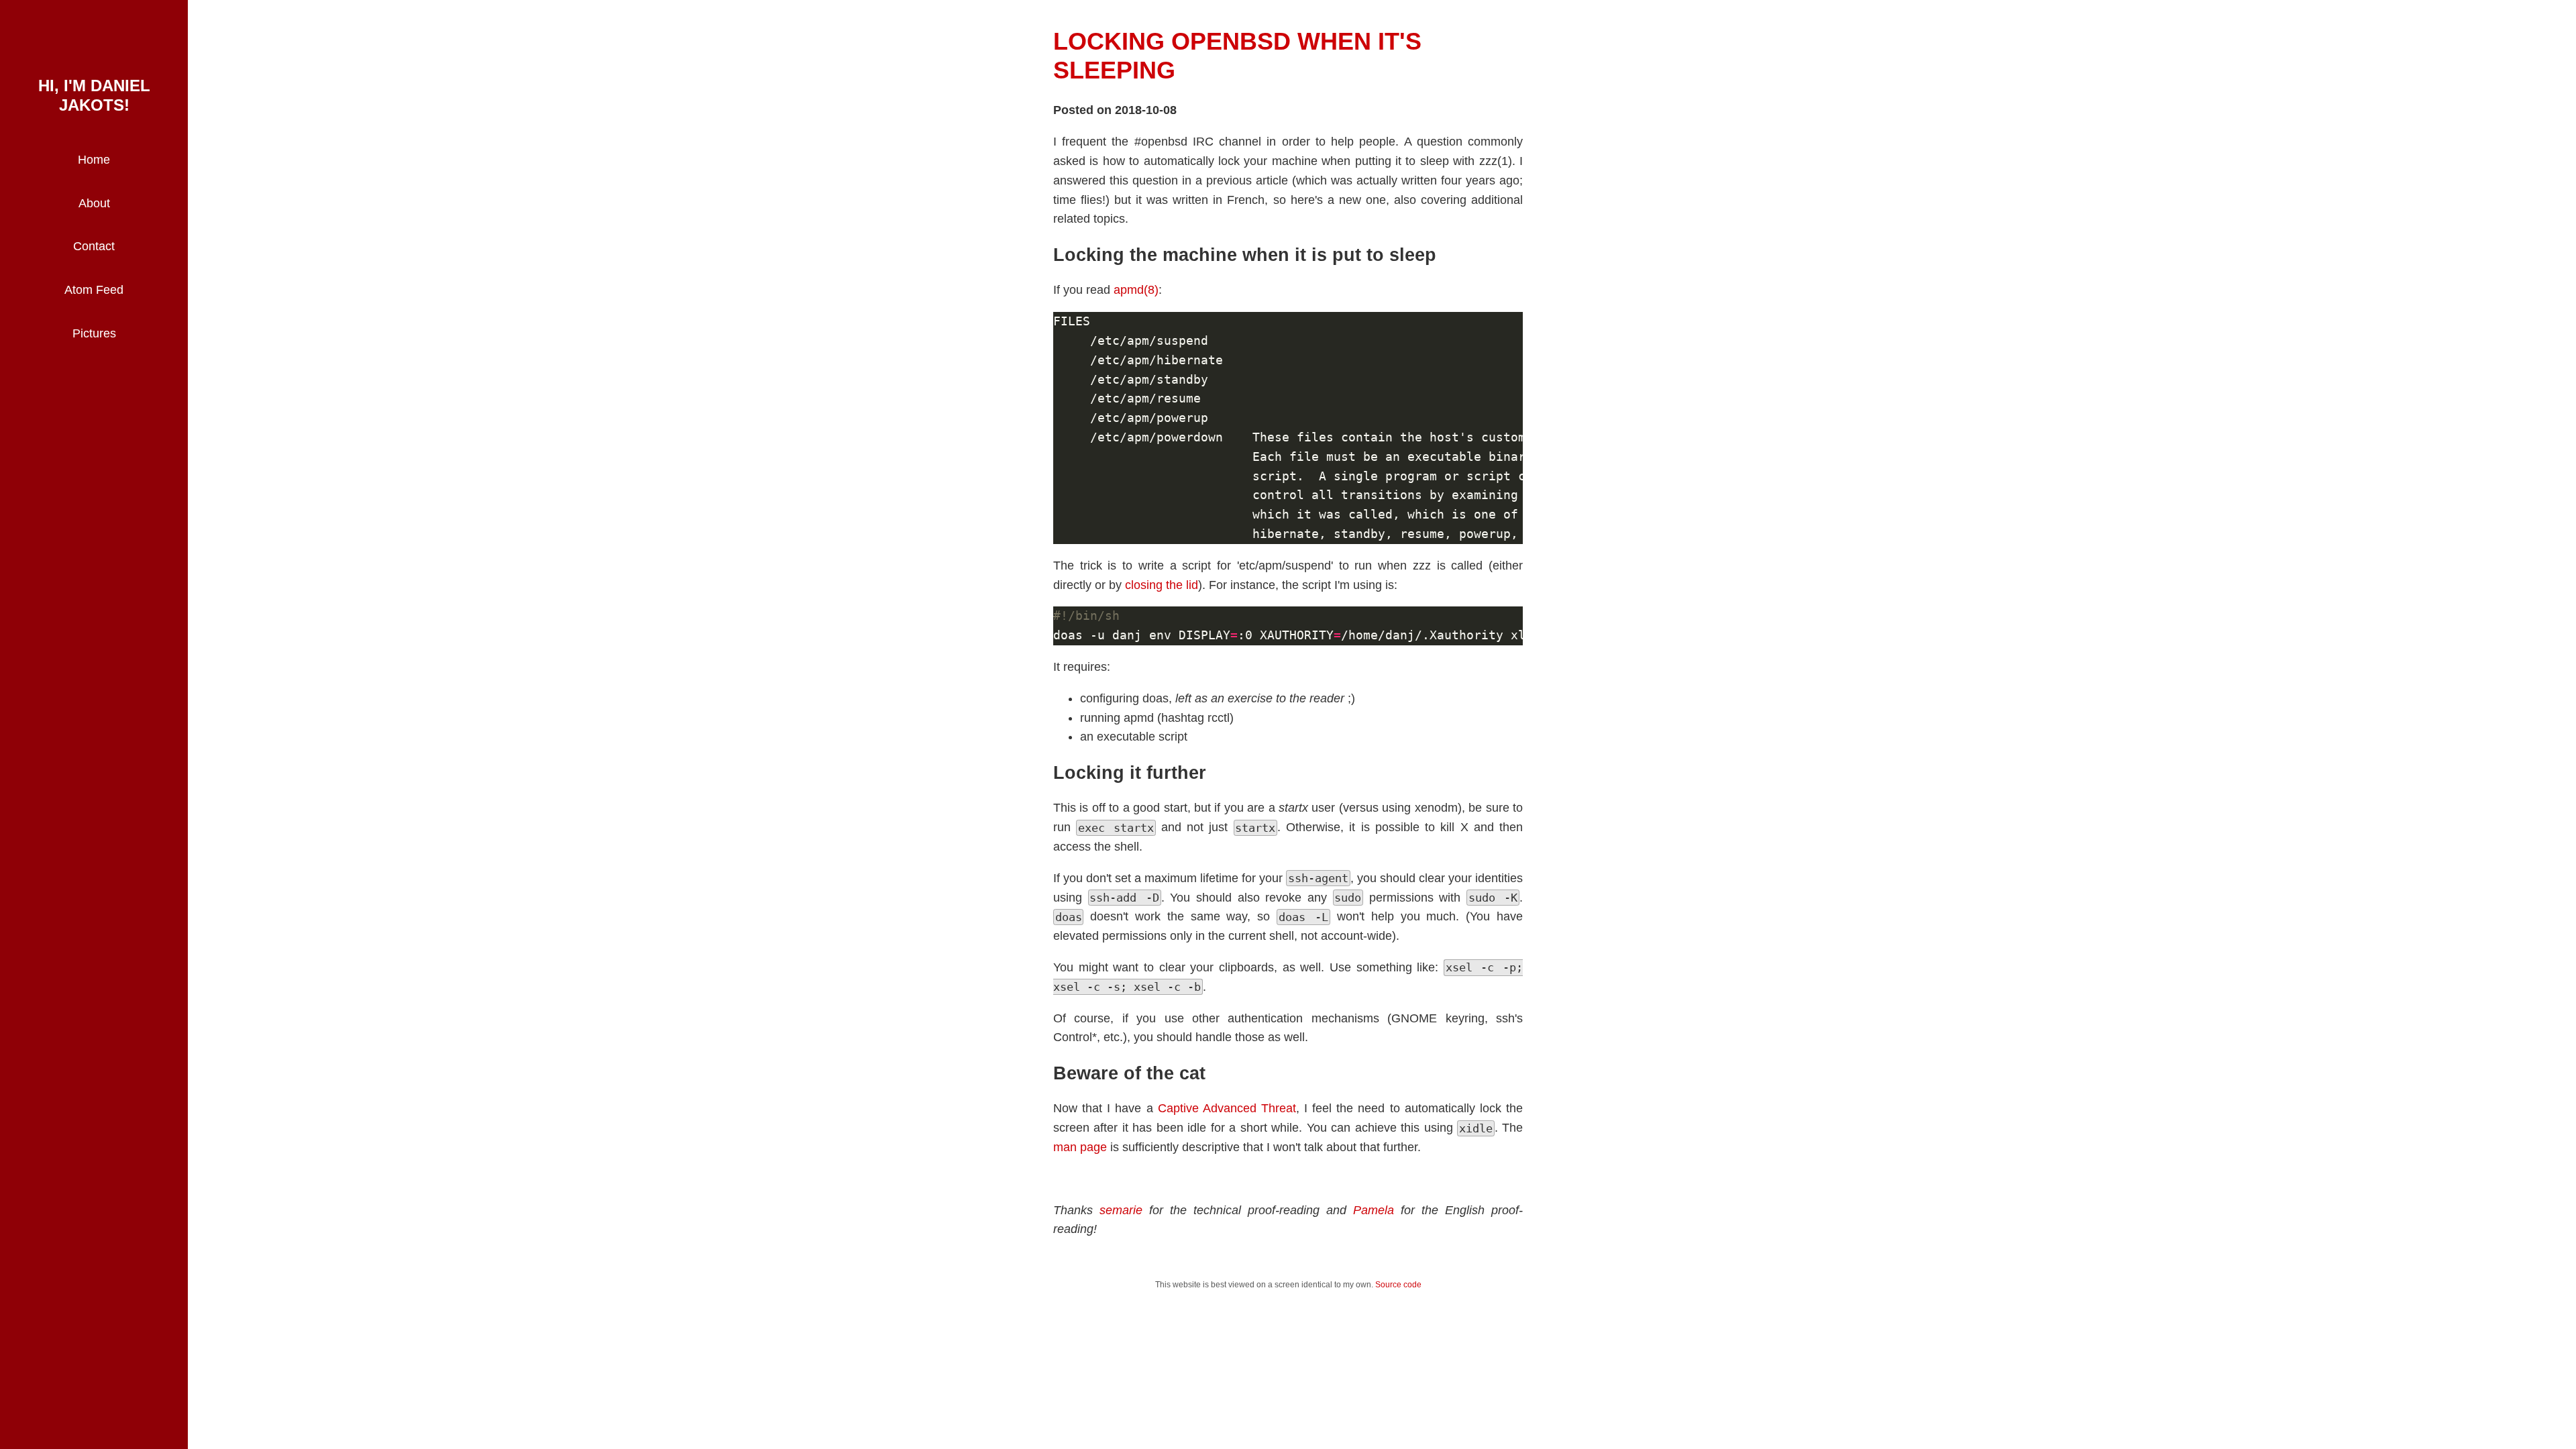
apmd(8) (1136, 290)
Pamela (1374, 1210)
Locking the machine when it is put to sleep (1245, 255)
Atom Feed (94, 290)
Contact (94, 246)
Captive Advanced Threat (1227, 1108)
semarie (1121, 1210)
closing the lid (1162, 585)
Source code (1398, 1285)
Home (94, 160)
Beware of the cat (1129, 1073)
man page (1080, 1147)
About (94, 203)
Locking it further (1130, 773)
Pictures (94, 333)
